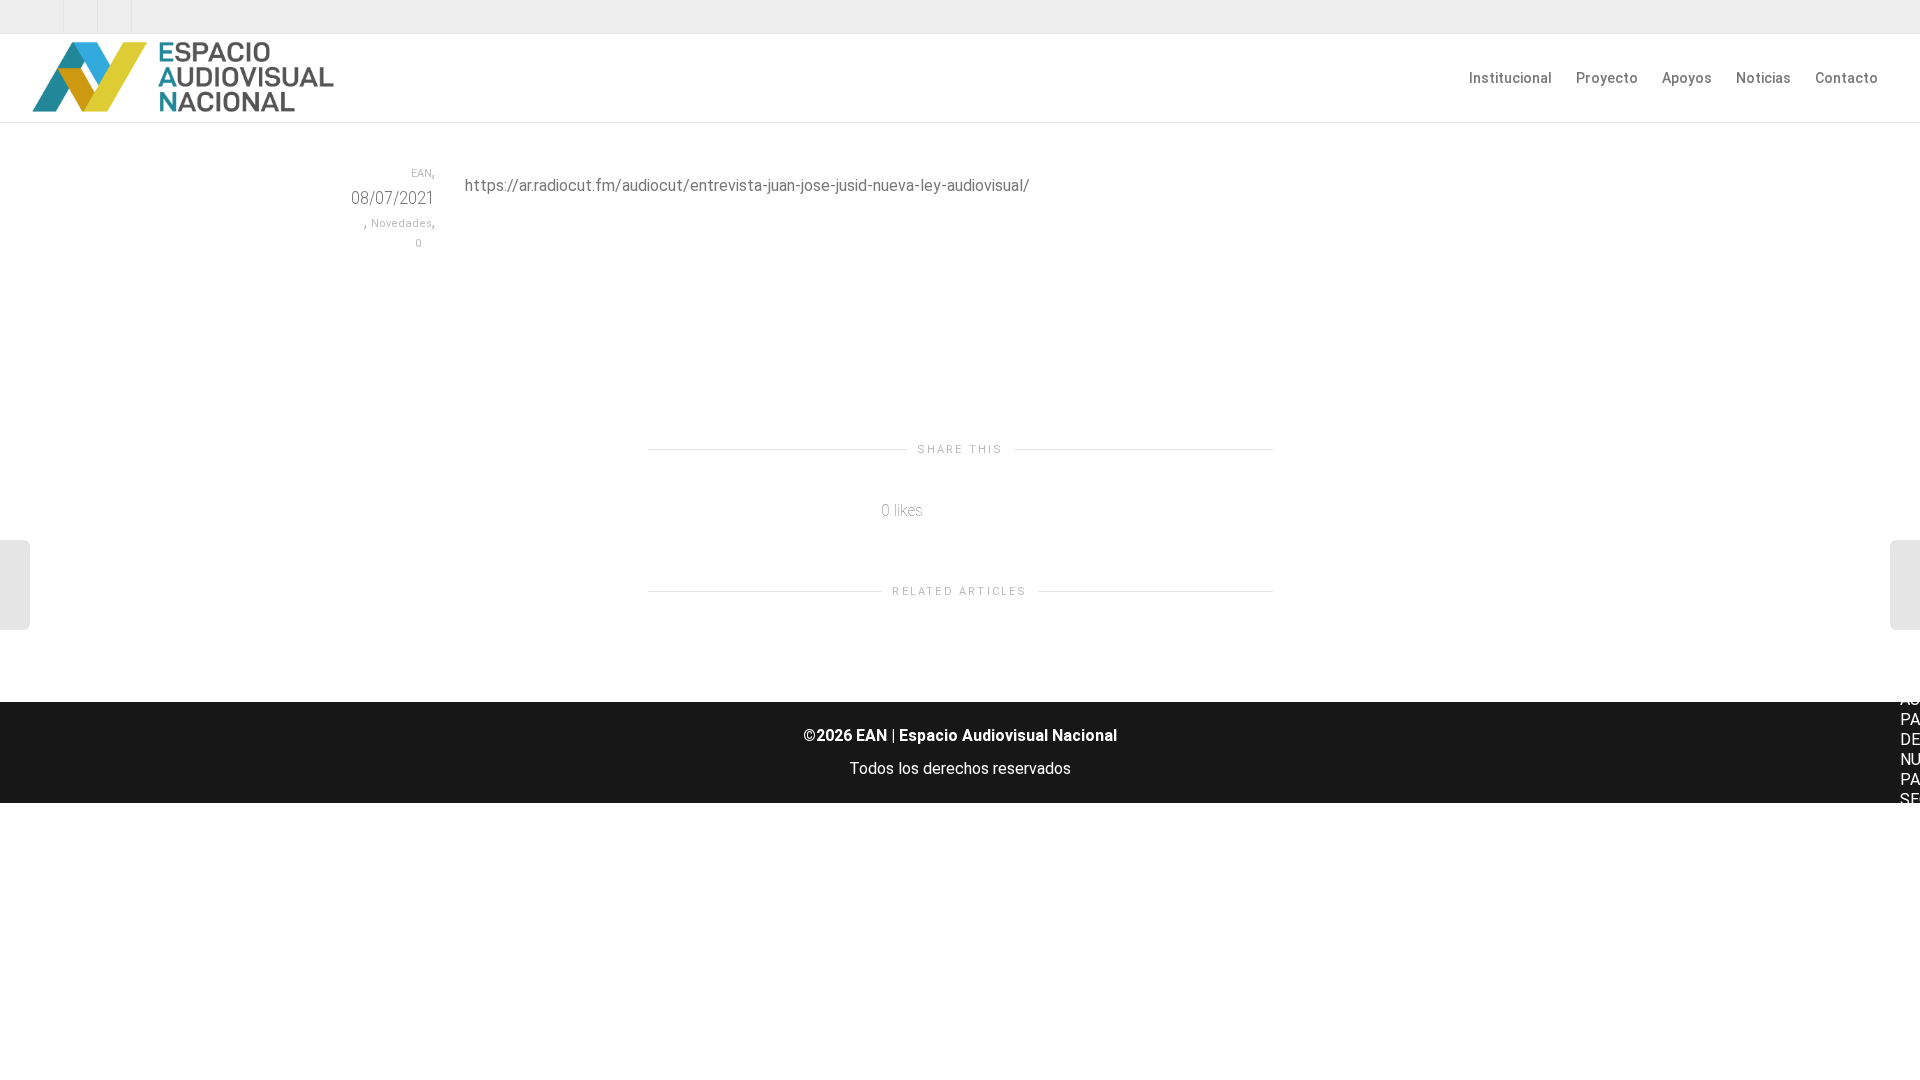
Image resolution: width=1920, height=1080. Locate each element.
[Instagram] (149, 16)
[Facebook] (81, 16)
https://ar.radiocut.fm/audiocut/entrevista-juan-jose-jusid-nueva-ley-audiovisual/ (747, 185)
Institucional (1510, 78)
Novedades (401, 223)
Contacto (1846, 78)
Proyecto (1607, 78)
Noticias (1763, 78)
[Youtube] (115, 16)
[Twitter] (47, 16)
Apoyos (1687, 78)
